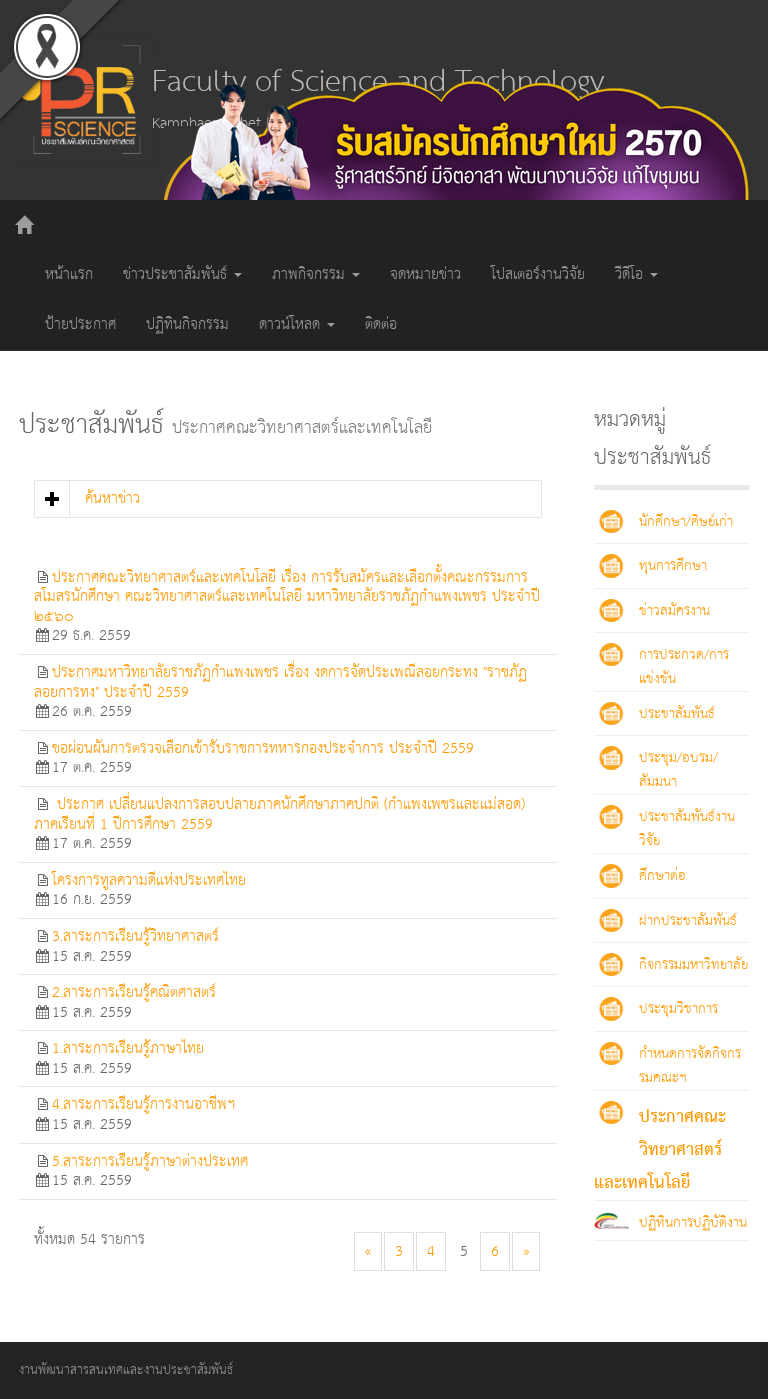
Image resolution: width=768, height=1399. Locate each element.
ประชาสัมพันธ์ (677, 714)
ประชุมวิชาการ (678, 1009)
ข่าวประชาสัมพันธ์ (177, 274)
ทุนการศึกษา (673, 566)
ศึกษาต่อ (662, 876)
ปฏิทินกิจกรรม (187, 324)
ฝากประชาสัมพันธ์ (688, 921)
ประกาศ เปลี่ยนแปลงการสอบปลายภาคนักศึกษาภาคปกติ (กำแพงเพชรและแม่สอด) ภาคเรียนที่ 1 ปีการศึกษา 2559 (279, 814)
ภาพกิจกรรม (311, 274)
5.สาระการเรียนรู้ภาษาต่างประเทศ (150, 1161)
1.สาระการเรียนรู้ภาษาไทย (128, 1048)
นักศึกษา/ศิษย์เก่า (686, 522)
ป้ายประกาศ (80, 324)
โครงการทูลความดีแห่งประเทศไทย (149, 880)
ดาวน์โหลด (292, 324)
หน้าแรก (69, 274)
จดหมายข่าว (425, 274)
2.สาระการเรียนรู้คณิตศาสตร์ (134, 992)
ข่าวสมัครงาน (674, 611)
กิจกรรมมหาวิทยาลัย (693, 965)
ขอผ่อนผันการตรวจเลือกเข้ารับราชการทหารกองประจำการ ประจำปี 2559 (263, 748)
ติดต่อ (381, 324)
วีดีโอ (631, 274)
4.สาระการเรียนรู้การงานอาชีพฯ (143, 1104)
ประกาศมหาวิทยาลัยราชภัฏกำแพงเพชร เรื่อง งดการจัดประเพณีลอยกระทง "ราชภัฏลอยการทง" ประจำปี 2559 (280, 682)
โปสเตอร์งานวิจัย (538, 274)
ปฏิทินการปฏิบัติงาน (693, 1223)
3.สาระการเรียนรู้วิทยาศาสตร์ (135, 936)
